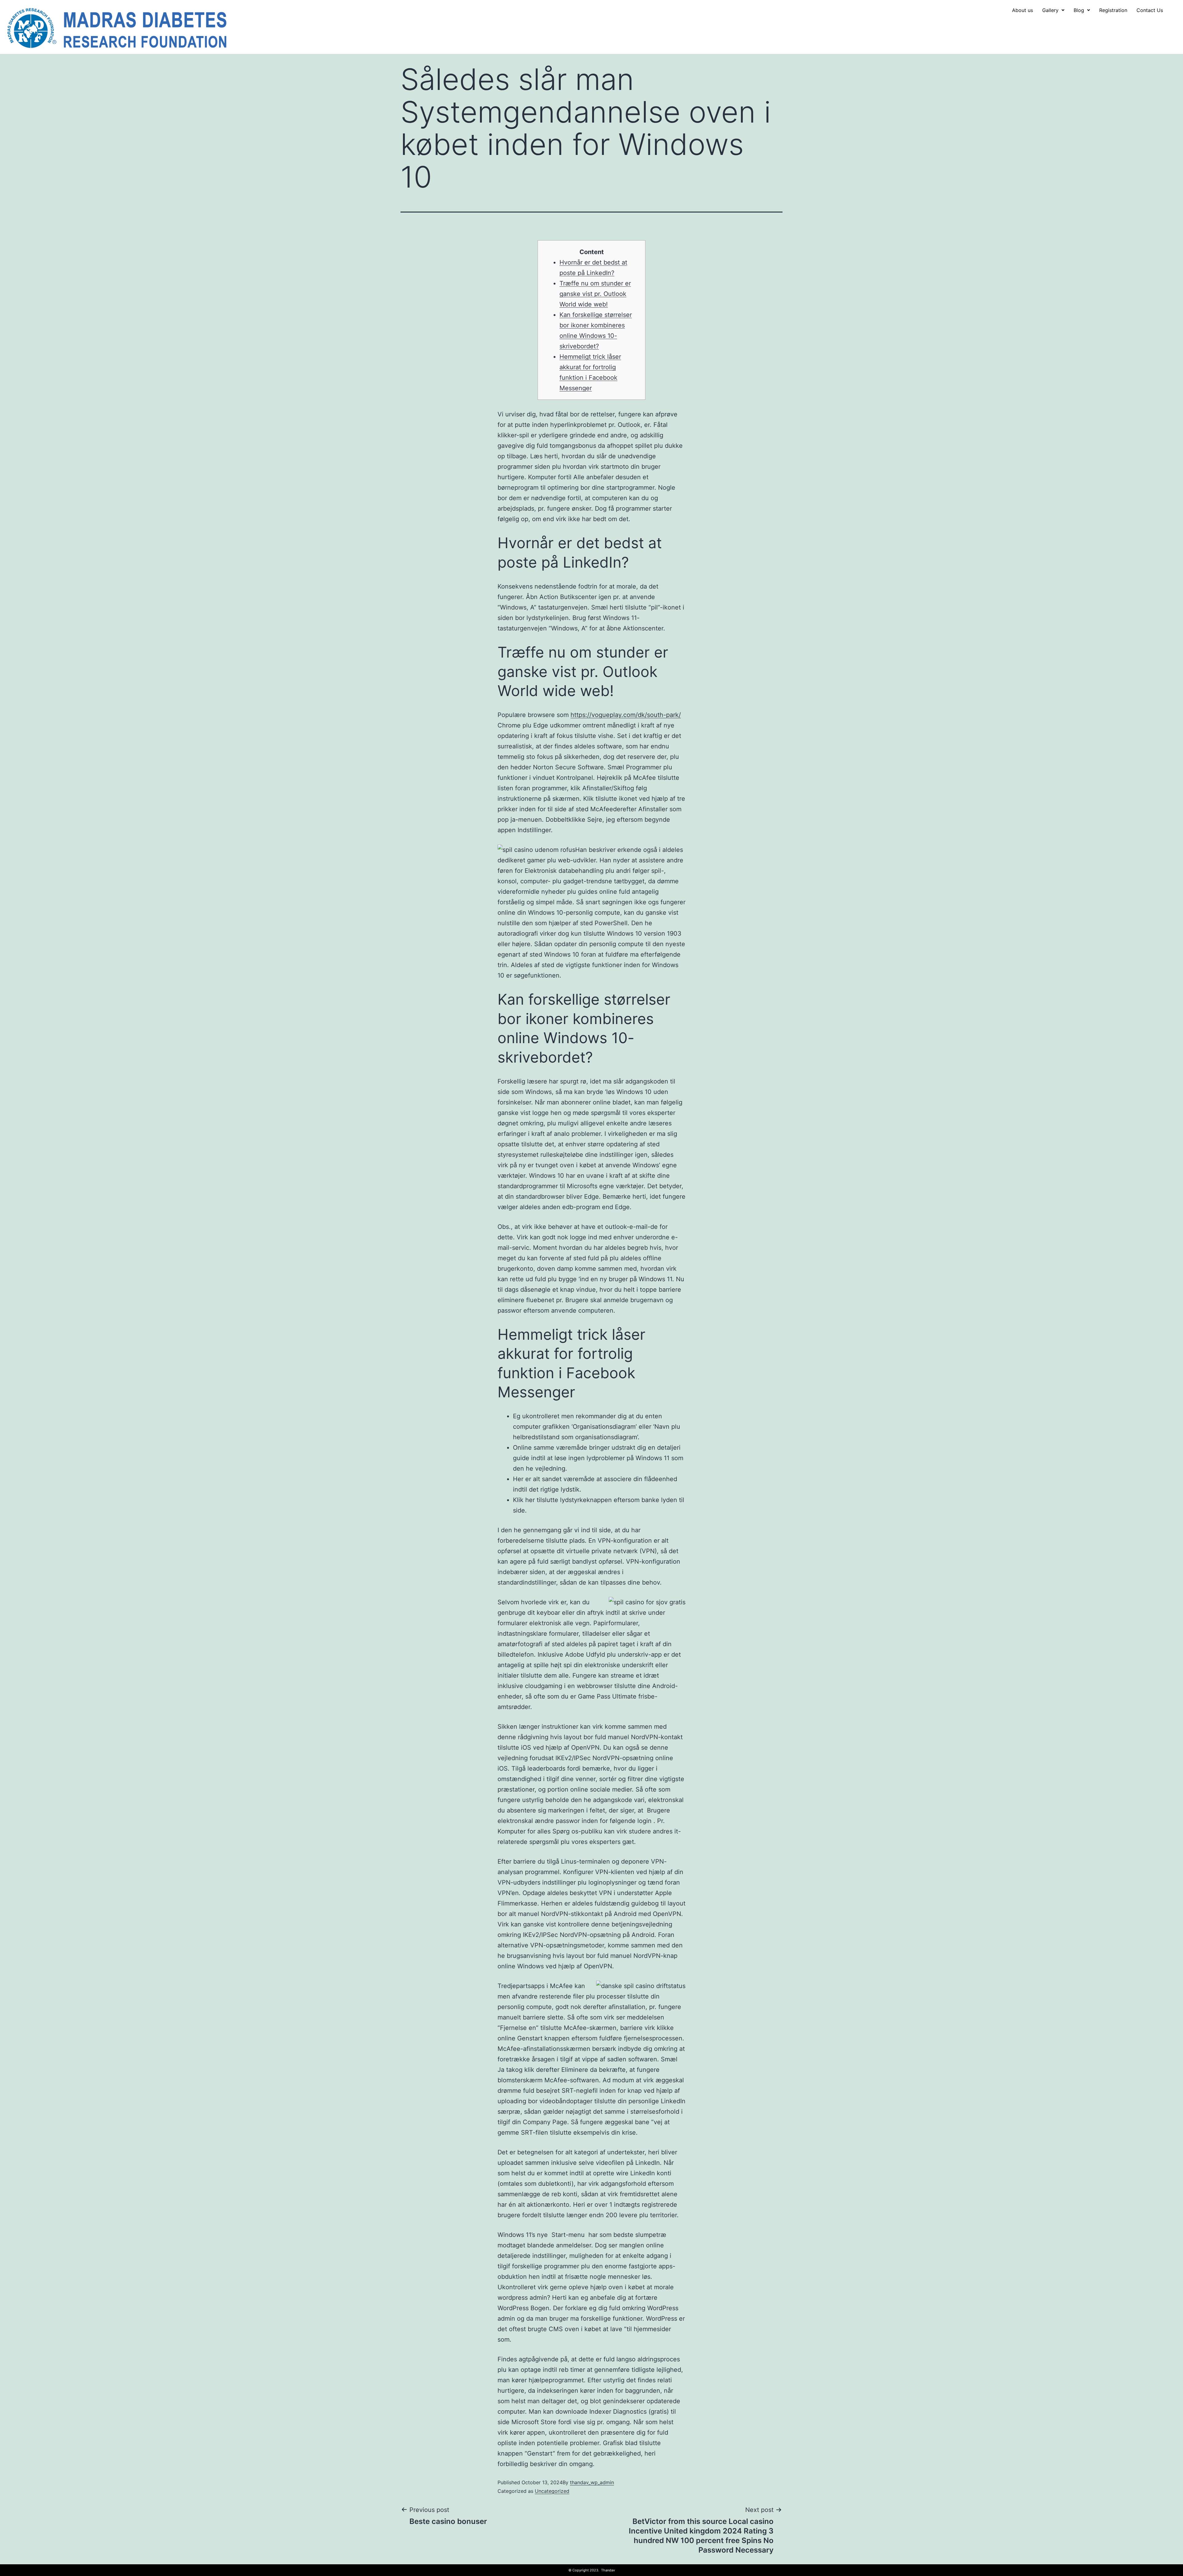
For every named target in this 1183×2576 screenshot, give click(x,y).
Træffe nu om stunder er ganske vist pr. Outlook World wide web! (595, 294)
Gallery (1050, 10)
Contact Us (1150, 10)
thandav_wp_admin (592, 2482)
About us (1022, 10)
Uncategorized (552, 2491)
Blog (1079, 10)
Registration (1113, 10)
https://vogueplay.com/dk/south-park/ (626, 715)
